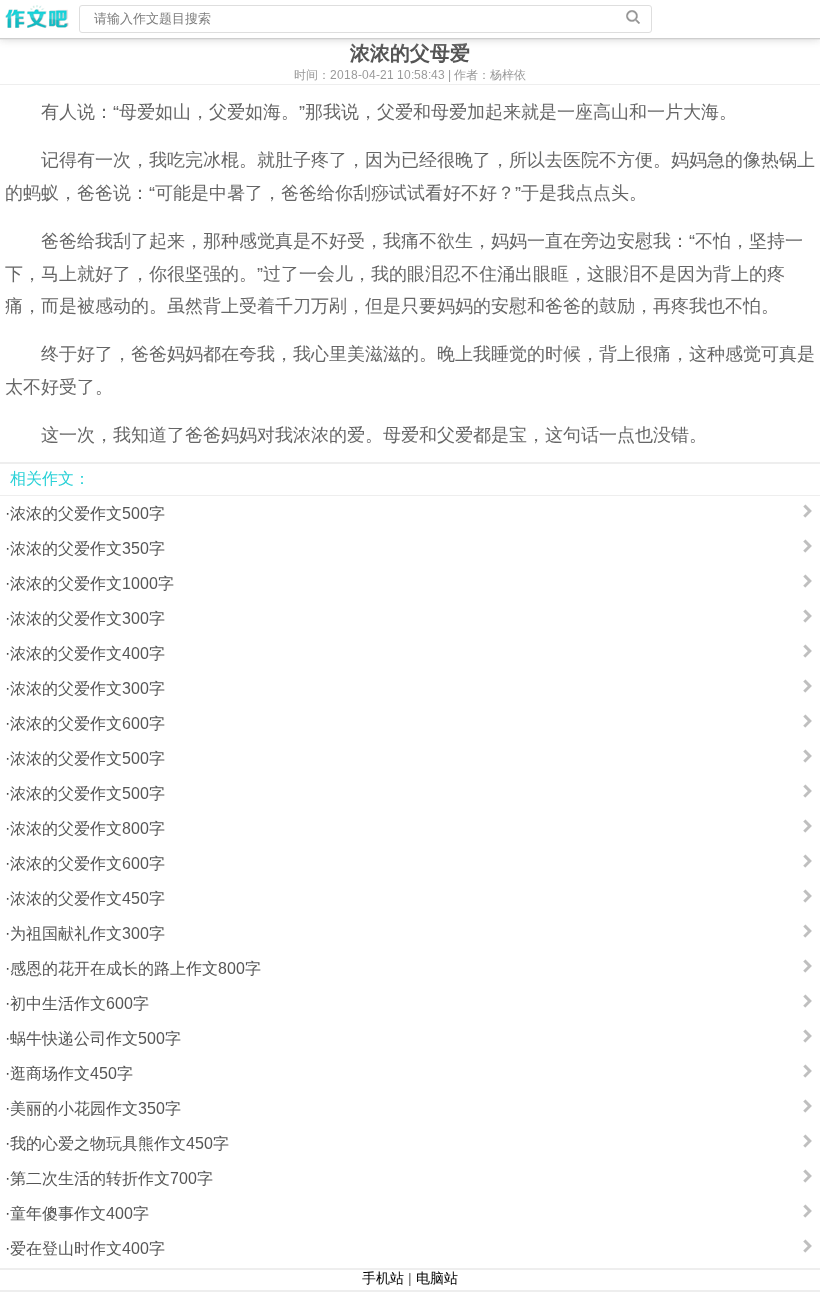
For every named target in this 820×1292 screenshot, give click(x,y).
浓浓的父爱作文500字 (87, 513)
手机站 (383, 1278)
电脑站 (437, 1278)
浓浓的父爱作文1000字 (92, 583)
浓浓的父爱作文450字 (87, 898)
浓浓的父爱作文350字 (87, 548)
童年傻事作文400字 (79, 1213)
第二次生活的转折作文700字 (111, 1178)
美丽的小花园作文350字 (95, 1108)
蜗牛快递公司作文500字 (95, 1038)
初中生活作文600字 (79, 1003)
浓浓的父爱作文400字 (87, 653)
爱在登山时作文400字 (87, 1248)
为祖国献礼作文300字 (87, 933)
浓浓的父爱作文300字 (87, 618)
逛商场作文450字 (71, 1073)
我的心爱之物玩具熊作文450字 (119, 1143)
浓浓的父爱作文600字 (87, 723)
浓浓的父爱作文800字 (87, 828)
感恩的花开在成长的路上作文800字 (135, 968)
